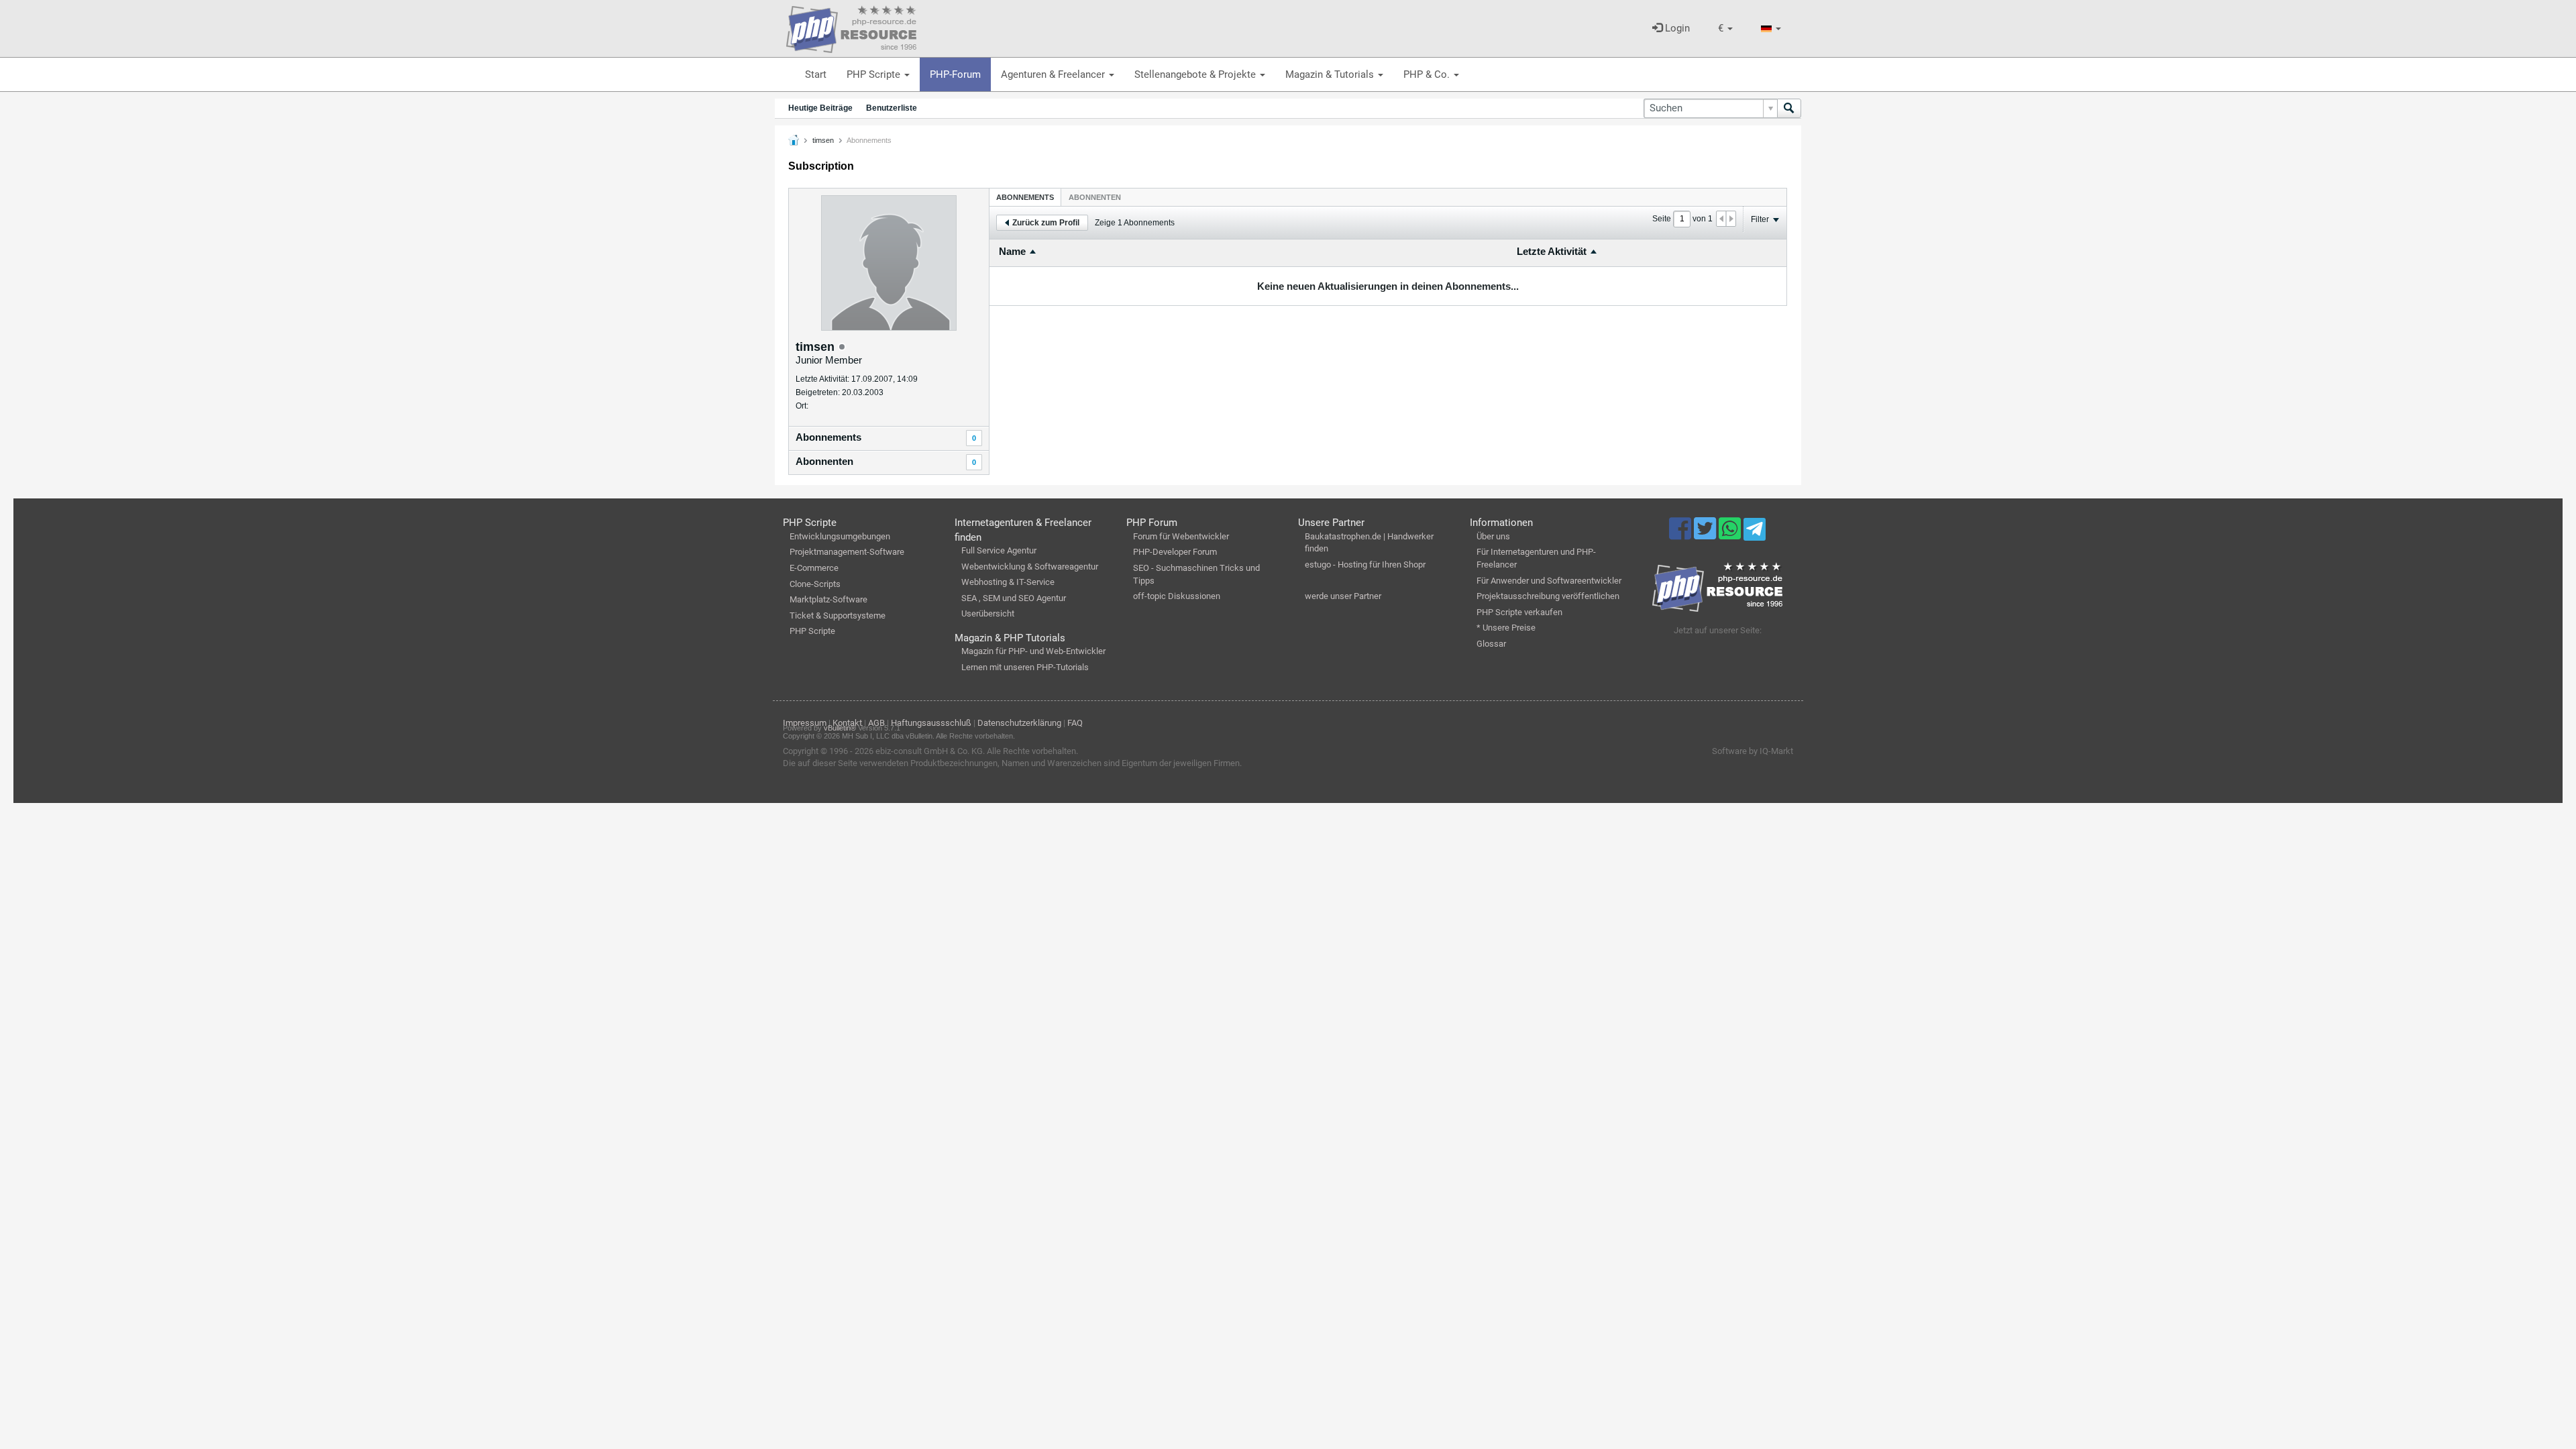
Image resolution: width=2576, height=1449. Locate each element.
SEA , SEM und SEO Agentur (1014, 598)
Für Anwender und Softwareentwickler (1549, 581)
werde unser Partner (1343, 596)
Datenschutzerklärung (1019, 723)
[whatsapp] (1731, 535)
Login (1676, 28)
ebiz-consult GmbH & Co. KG (929, 751)
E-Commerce (814, 568)
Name (1012, 251)
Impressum (805, 723)
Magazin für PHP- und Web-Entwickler (1033, 651)
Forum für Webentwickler (1181, 536)
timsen (823, 140)
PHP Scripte (875, 74)
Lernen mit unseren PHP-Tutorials (1025, 667)
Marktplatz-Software (828, 599)
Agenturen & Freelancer (1054, 74)
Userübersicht (988, 613)
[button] (1725, 29)
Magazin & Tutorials (1331, 74)
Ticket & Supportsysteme (838, 615)
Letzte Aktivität (1552, 251)
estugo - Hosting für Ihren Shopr (1365, 565)
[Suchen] (1789, 108)
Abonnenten (824, 461)
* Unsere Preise (1506, 628)
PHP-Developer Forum (1175, 552)
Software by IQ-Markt (1753, 751)
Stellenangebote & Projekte (1196, 74)
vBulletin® (840, 728)
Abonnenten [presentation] (1095, 197)
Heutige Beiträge (820, 108)
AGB (876, 723)
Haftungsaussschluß (931, 723)
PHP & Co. (1428, 74)
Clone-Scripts (815, 584)
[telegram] (1755, 533)
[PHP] (851, 27)
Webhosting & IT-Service (1008, 582)
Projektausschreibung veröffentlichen (1548, 596)
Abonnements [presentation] (1025, 197)
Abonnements (828, 437)
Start (816, 74)
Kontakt (847, 723)
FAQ (1075, 723)
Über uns (1493, 536)
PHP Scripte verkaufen (1519, 612)
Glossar (1491, 644)
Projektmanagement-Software (847, 552)
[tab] (1025, 197)
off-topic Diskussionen (1177, 596)
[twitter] (1706, 535)
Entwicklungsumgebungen (840, 536)
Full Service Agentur (999, 550)
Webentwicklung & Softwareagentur (1030, 567)
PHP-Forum (955, 74)
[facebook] (1681, 535)
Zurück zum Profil (1046, 223)
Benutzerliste (892, 108)
